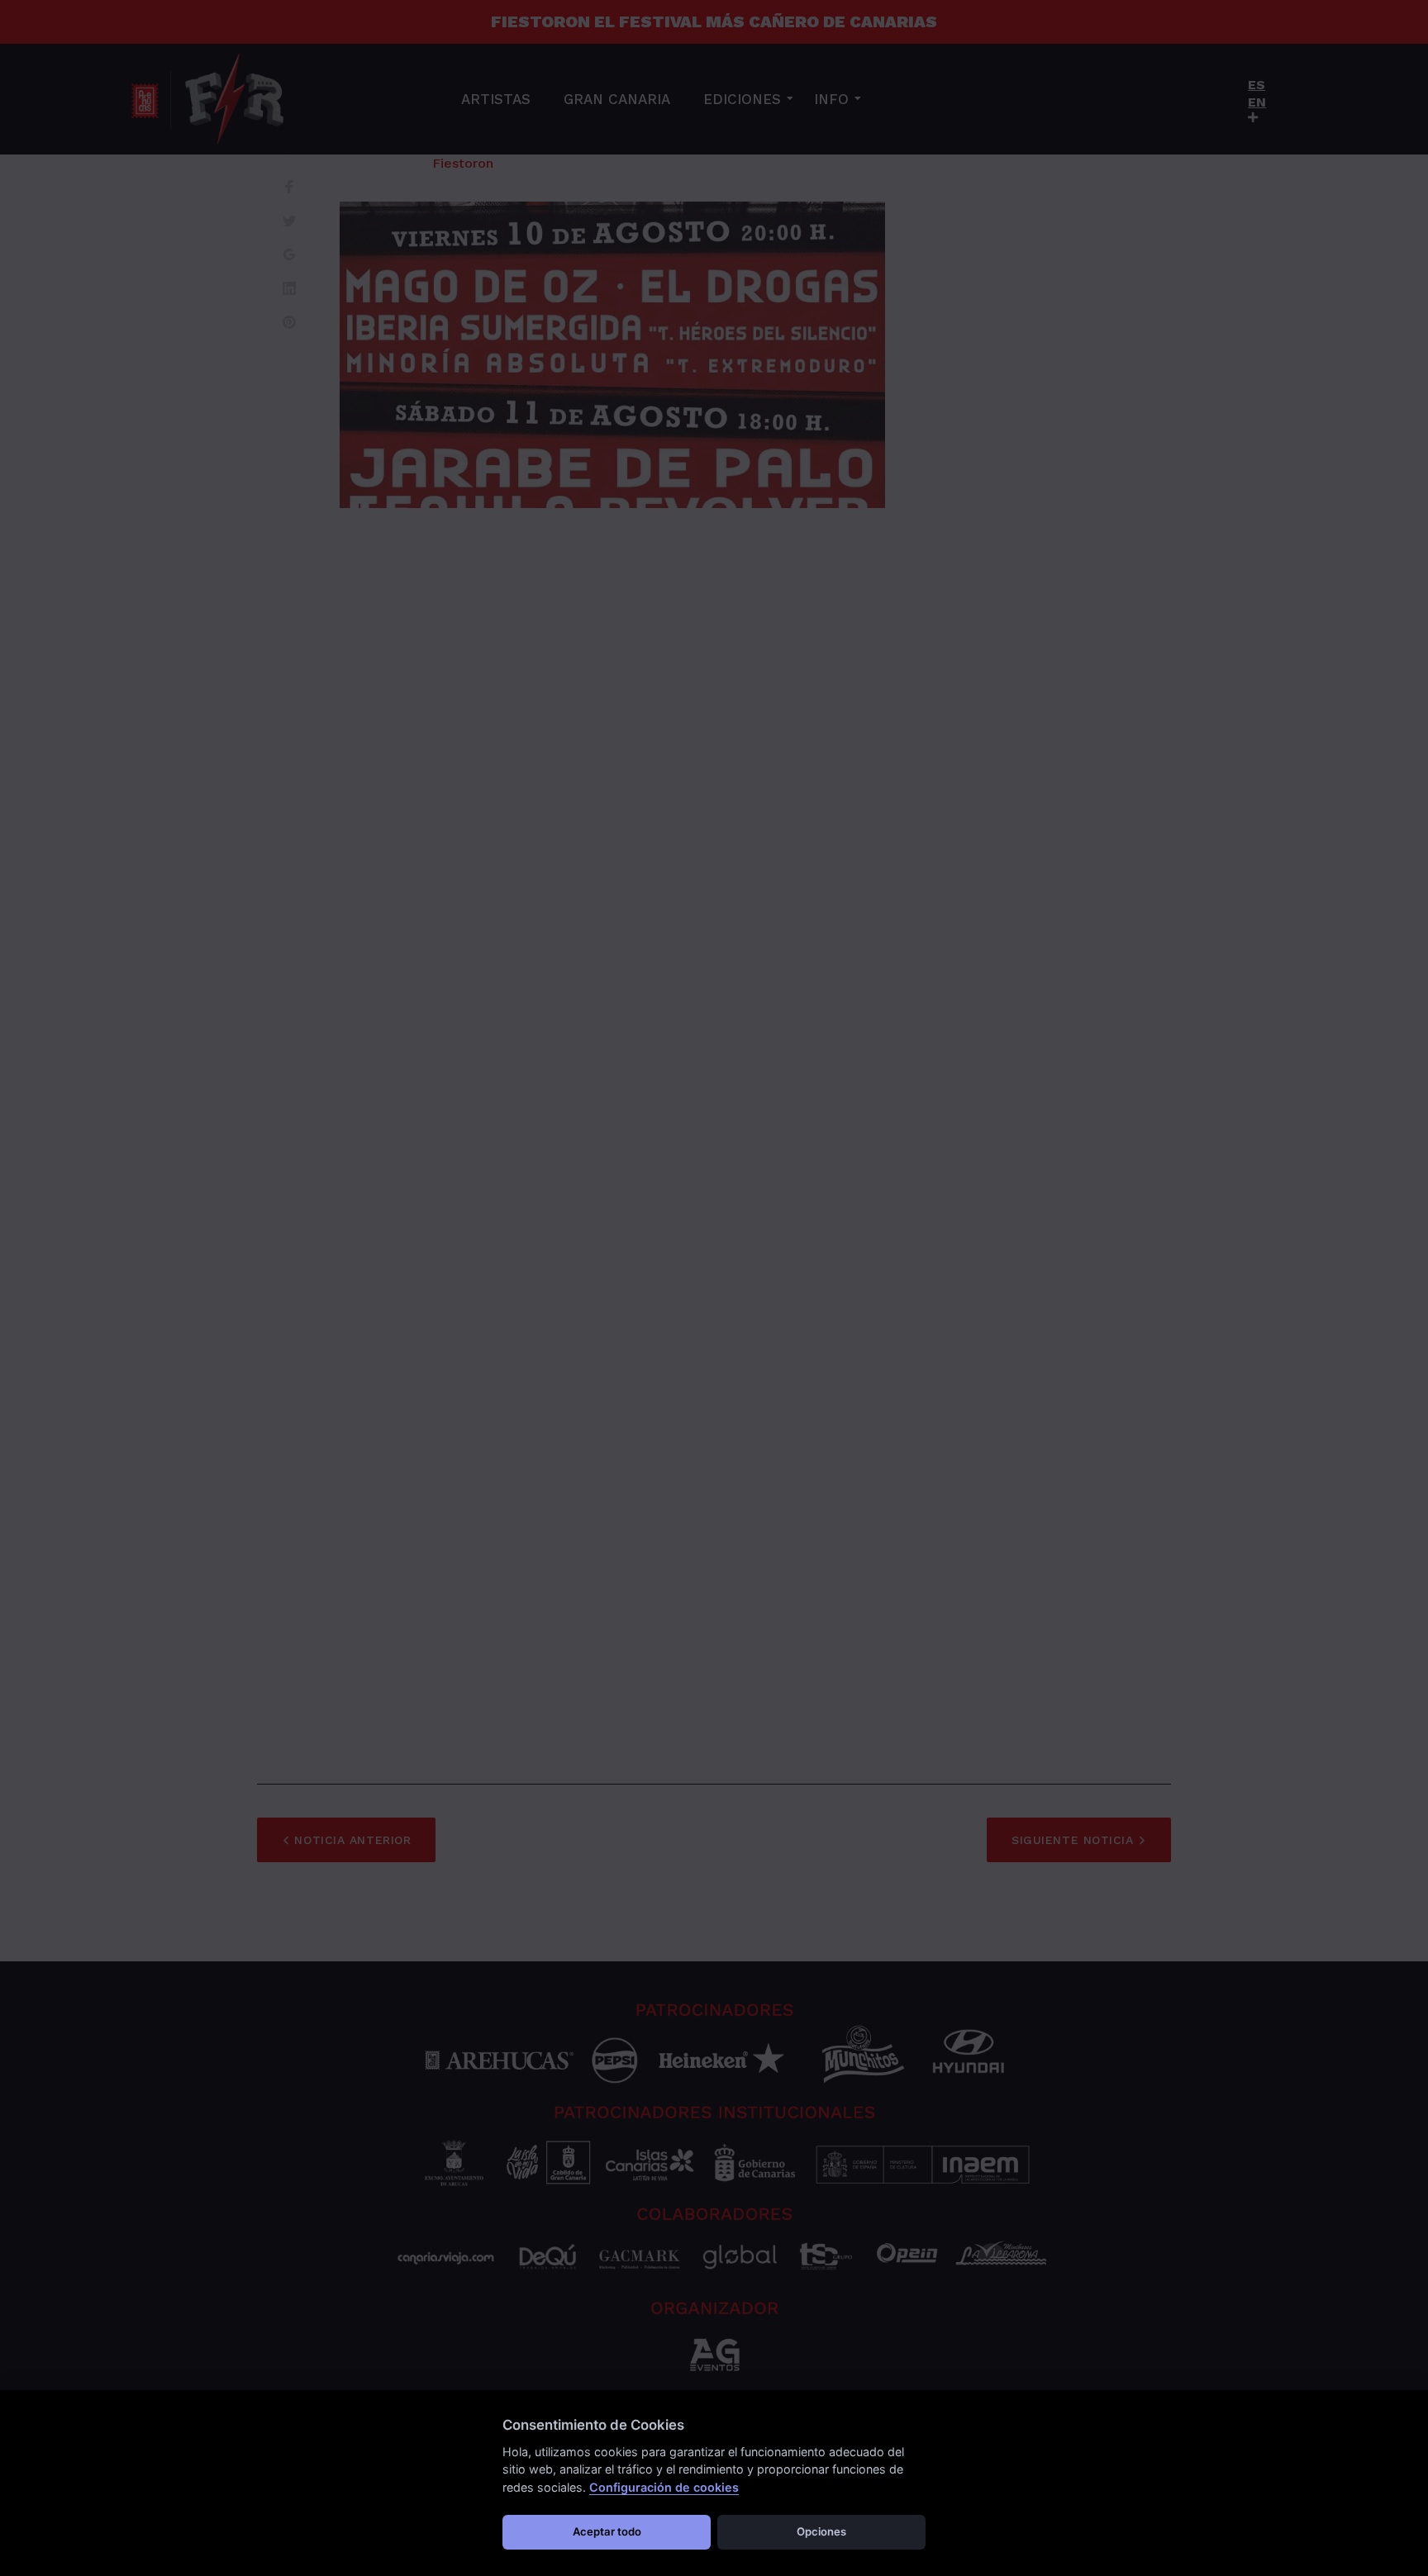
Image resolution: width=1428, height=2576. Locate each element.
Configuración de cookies (664, 2487)
